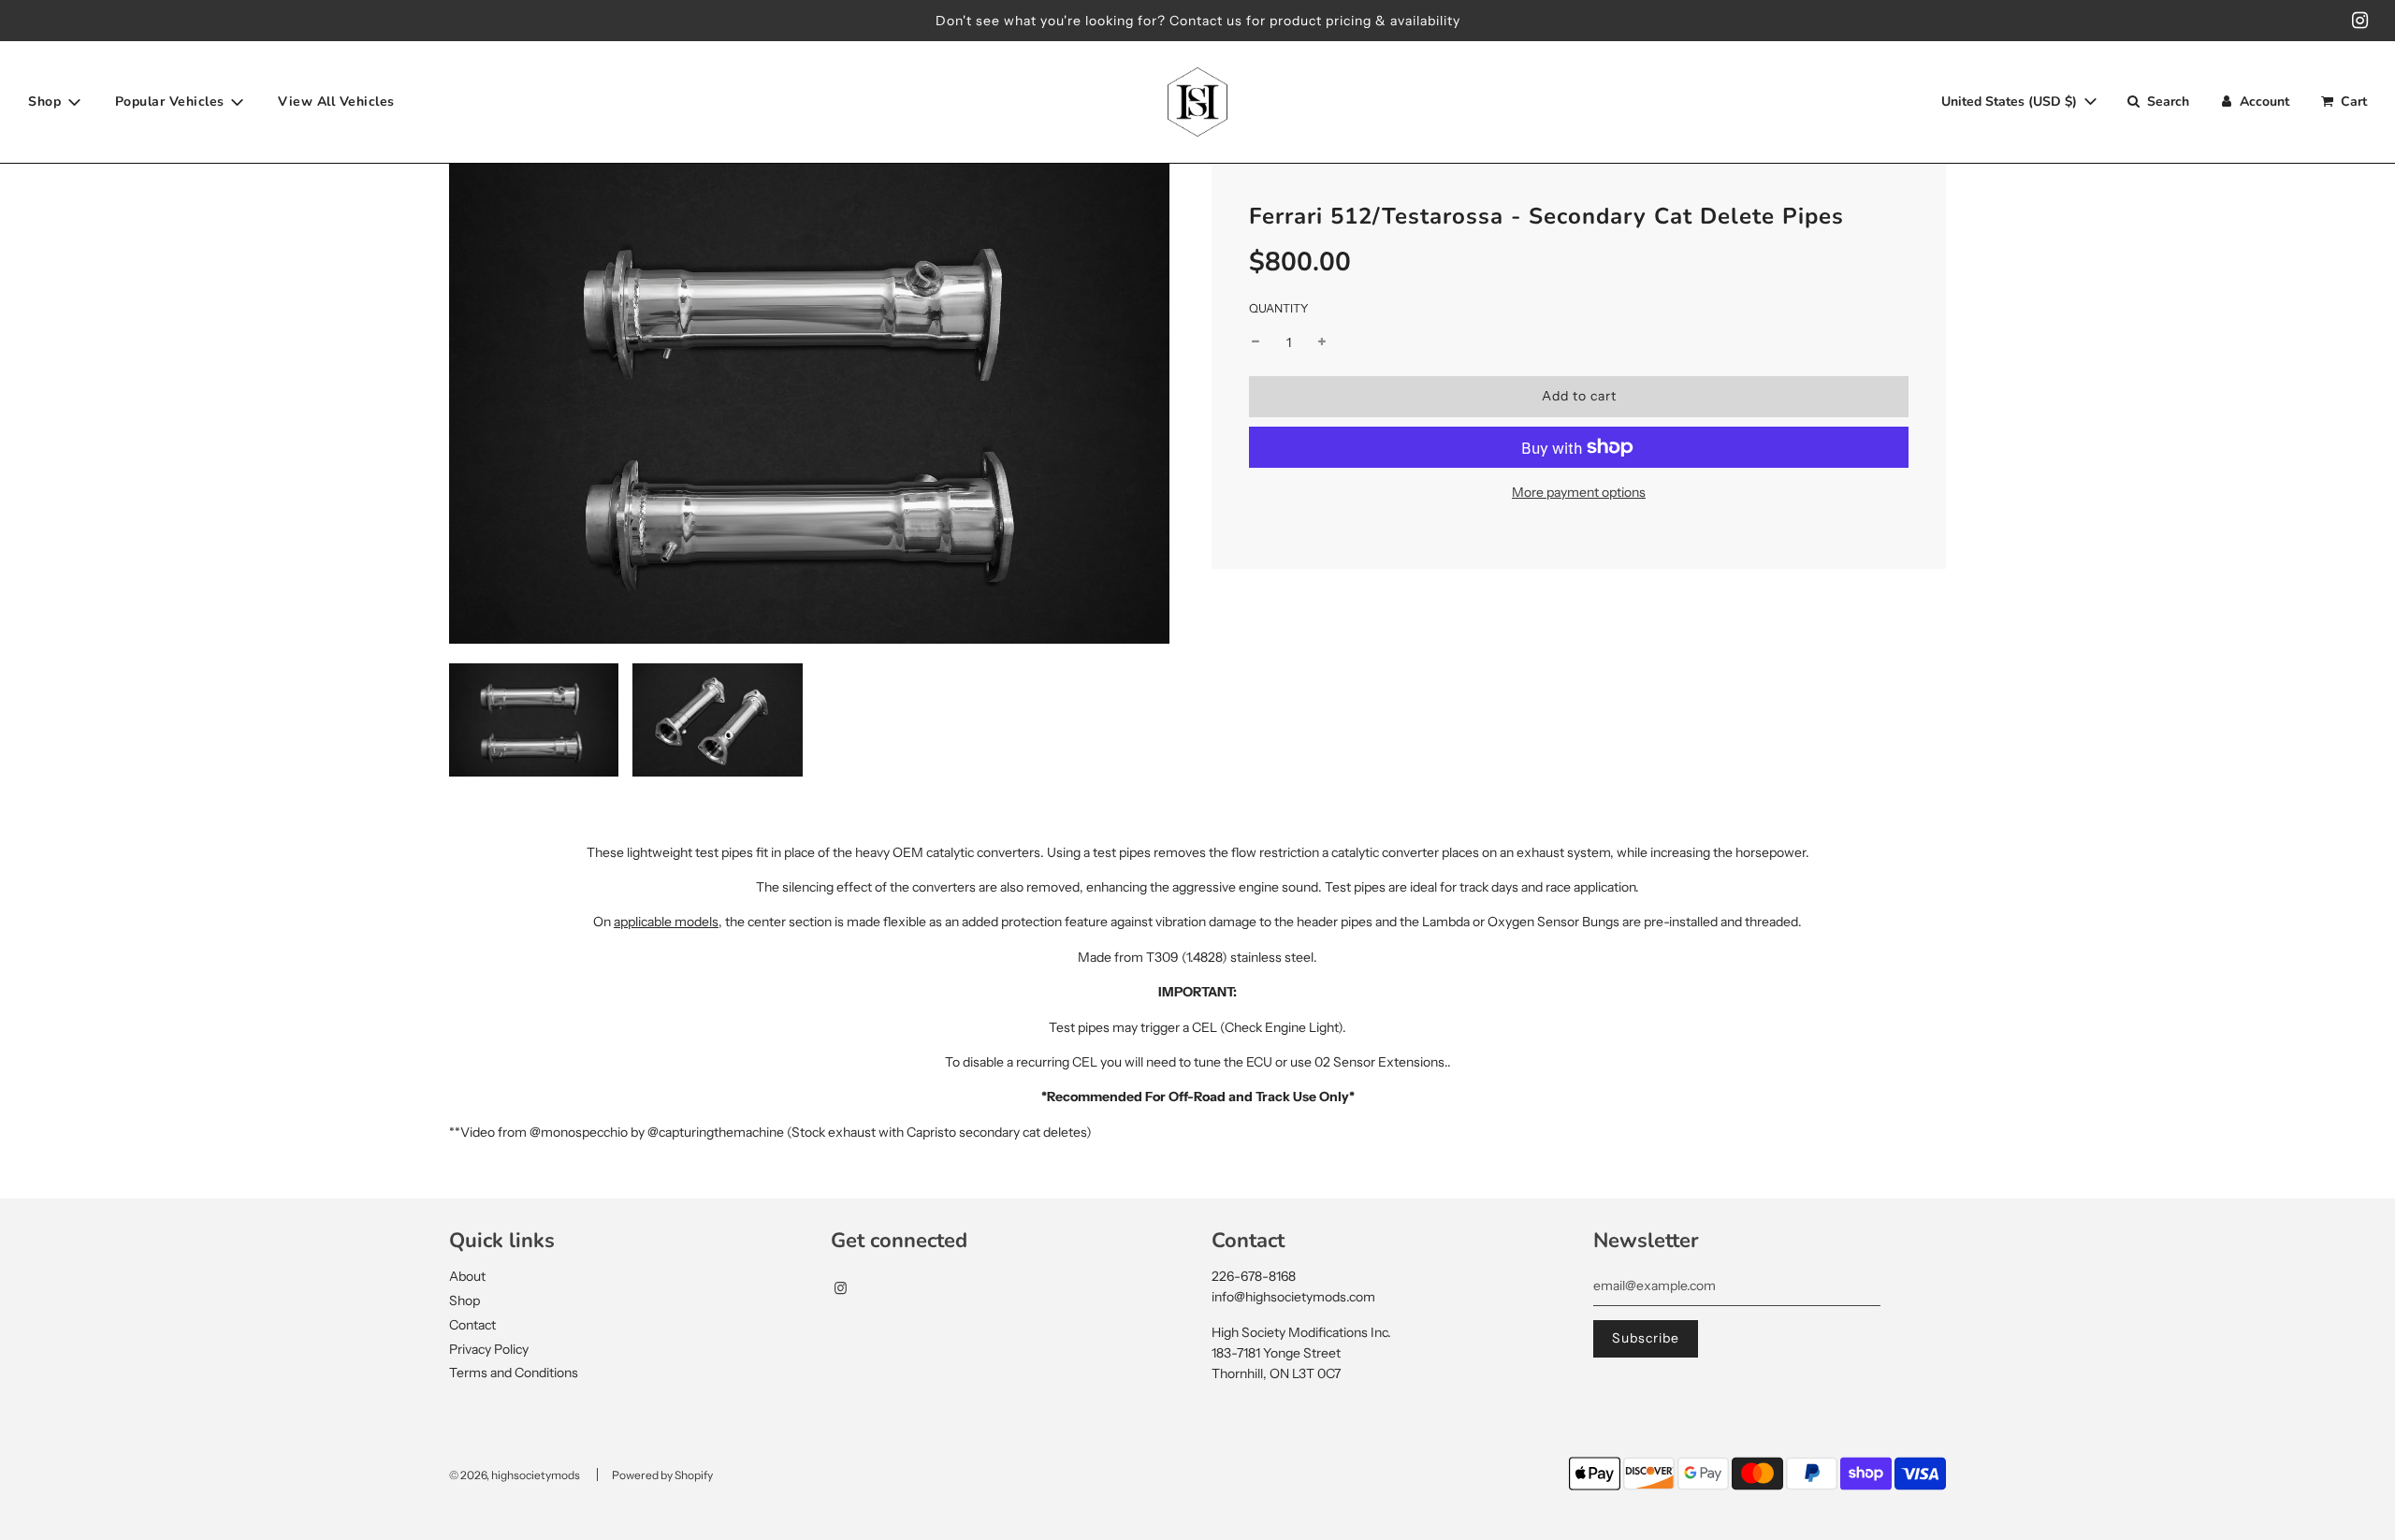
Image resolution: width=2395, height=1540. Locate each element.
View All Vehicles (336, 102)
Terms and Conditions (514, 1373)
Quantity (1279, 308)
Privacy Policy (489, 1349)
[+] (1322, 342)
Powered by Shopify (662, 1475)
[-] (1256, 342)
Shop (464, 1300)
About (467, 1276)
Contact (472, 1325)
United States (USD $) (2011, 102)
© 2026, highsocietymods (515, 1475)
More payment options (1579, 492)
